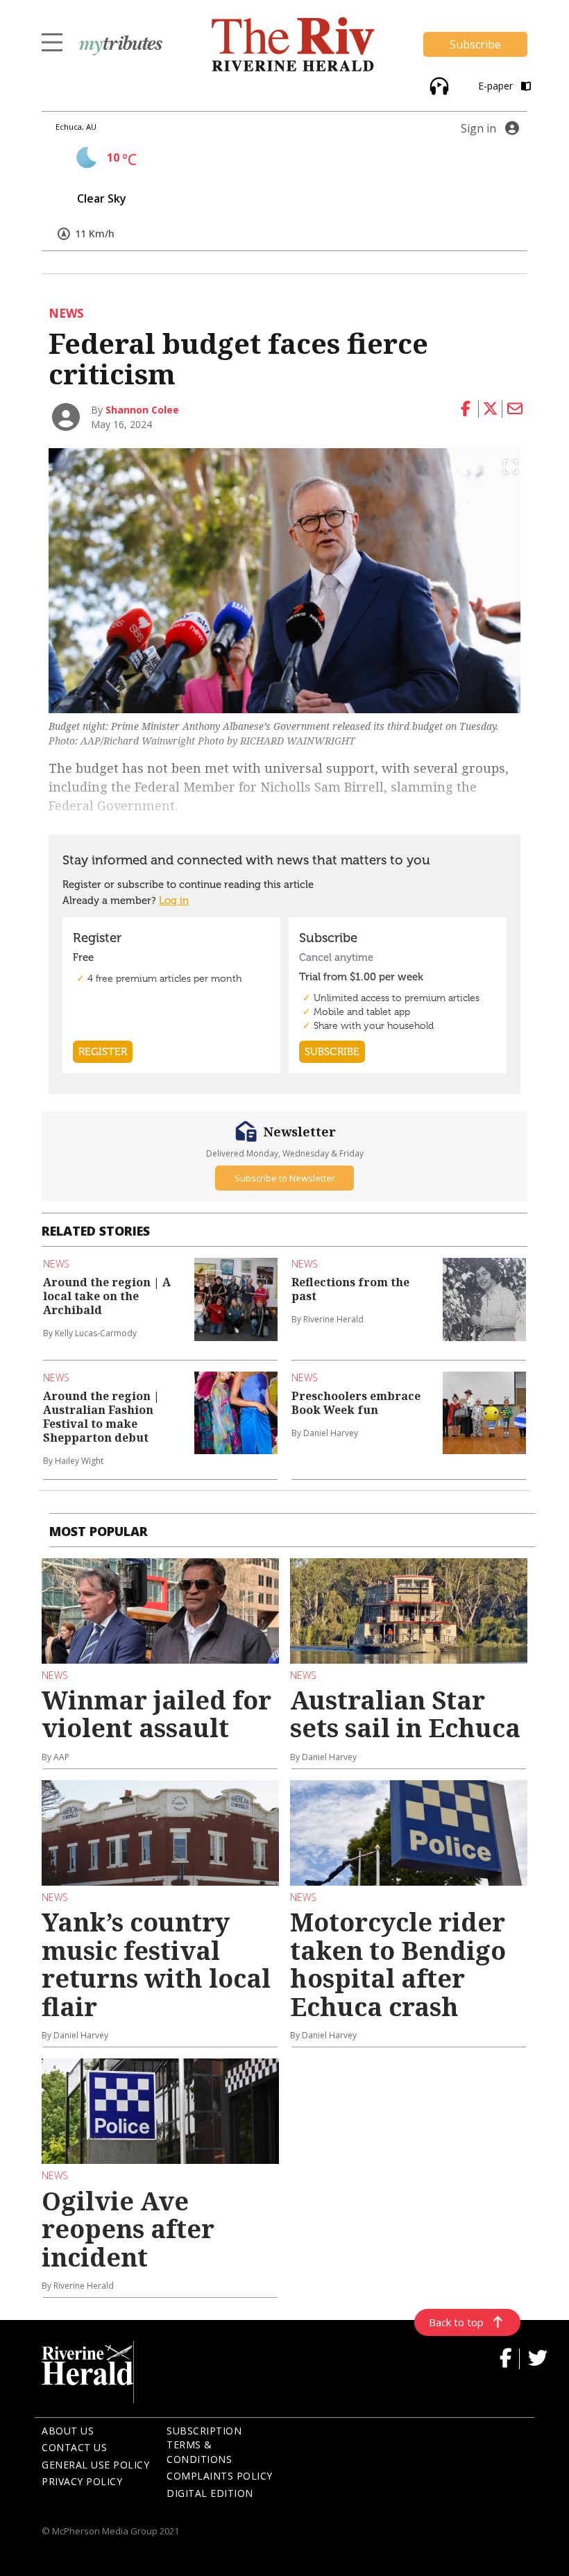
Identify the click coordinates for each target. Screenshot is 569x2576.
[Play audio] (438, 84)
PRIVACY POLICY (82, 2481)
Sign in (478, 128)
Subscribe (475, 44)
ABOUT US (68, 2431)
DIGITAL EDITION (210, 2493)
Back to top (456, 2322)
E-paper (497, 86)
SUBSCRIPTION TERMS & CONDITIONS (204, 2445)
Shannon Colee (142, 410)
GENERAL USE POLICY (95, 2465)
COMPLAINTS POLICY (220, 2476)
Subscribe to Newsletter (285, 1178)
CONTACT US (74, 2447)
